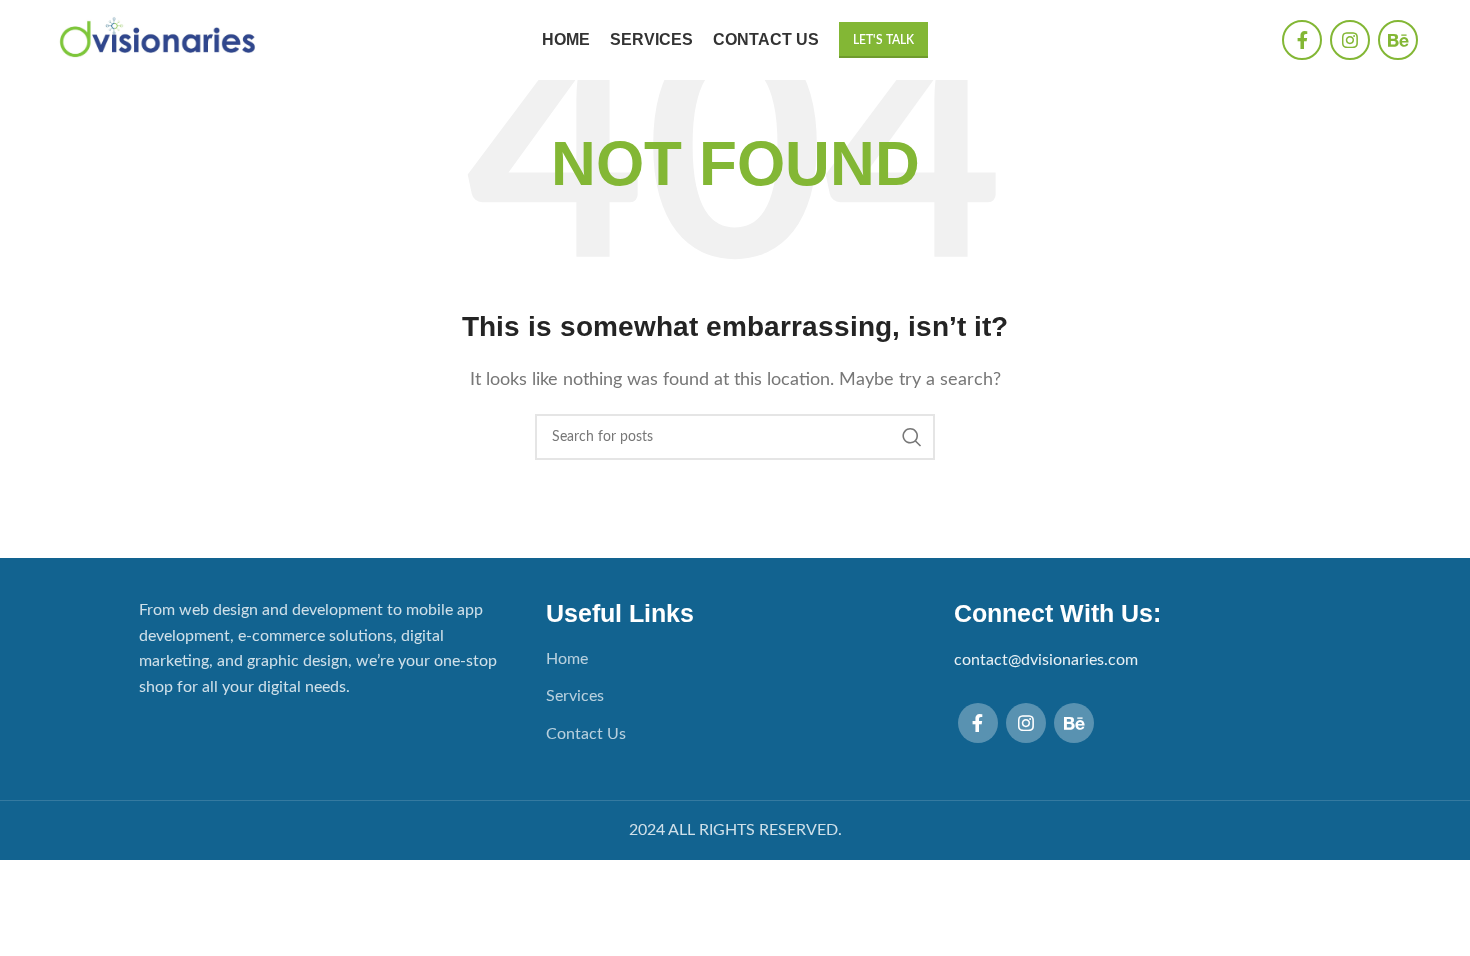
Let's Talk (883, 40)
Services (575, 696)
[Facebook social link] (1302, 40)
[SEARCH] (912, 437)
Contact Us (586, 734)
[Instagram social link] (1350, 40)
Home (567, 659)
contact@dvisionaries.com (1046, 660)
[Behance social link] (1398, 40)
